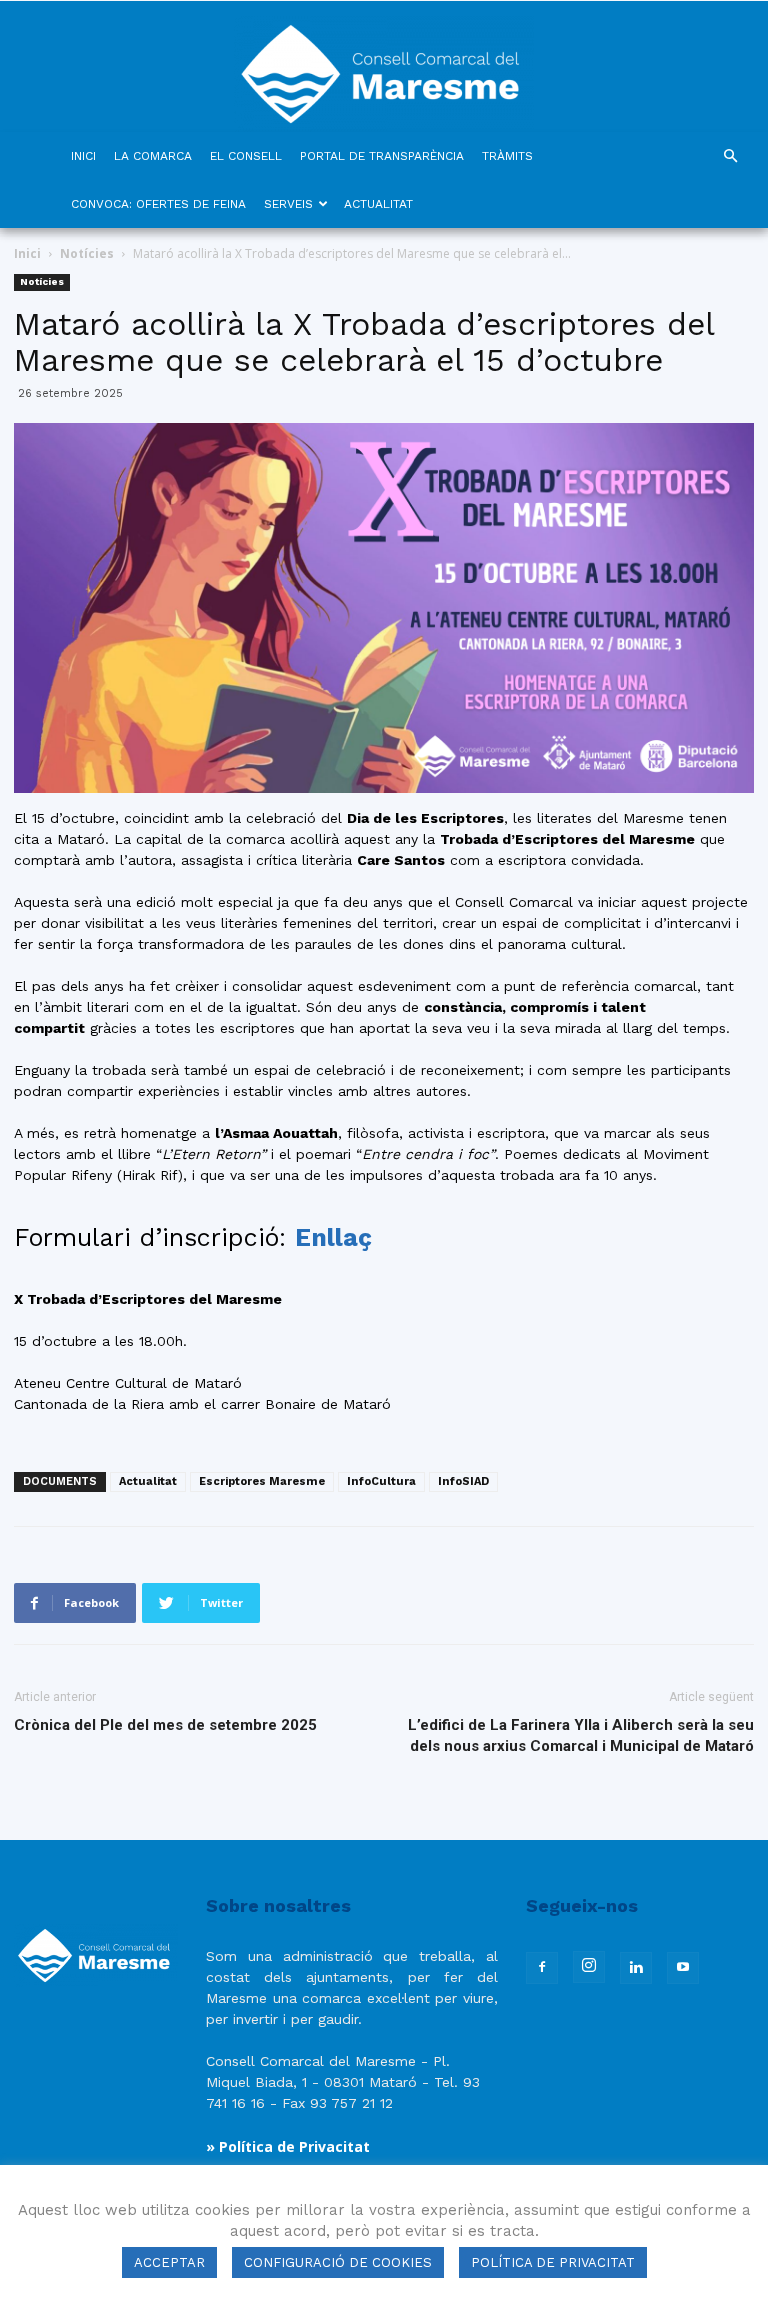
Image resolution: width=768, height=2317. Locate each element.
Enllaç (333, 1237)
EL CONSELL (246, 156)
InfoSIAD (463, 1481)
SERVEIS (288, 204)
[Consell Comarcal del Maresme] (384, 66)
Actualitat (148, 1481)
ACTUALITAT (378, 204)
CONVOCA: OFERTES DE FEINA (158, 204)
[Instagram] (589, 1967)
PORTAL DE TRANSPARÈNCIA (382, 156)
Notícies (87, 253)
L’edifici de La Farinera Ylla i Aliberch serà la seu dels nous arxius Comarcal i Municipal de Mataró (581, 1735)
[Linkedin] (636, 1968)
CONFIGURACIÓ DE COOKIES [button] (338, 2262)
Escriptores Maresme (262, 1481)
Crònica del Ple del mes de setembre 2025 (165, 1725)
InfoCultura (381, 1481)
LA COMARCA (153, 156)
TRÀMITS (507, 156)
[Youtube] (683, 1968)
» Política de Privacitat (288, 2146)
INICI (83, 156)
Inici (27, 253)
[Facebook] (542, 1968)
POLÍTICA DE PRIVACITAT (553, 2262)
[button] (730, 156)
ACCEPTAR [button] (169, 2262)
